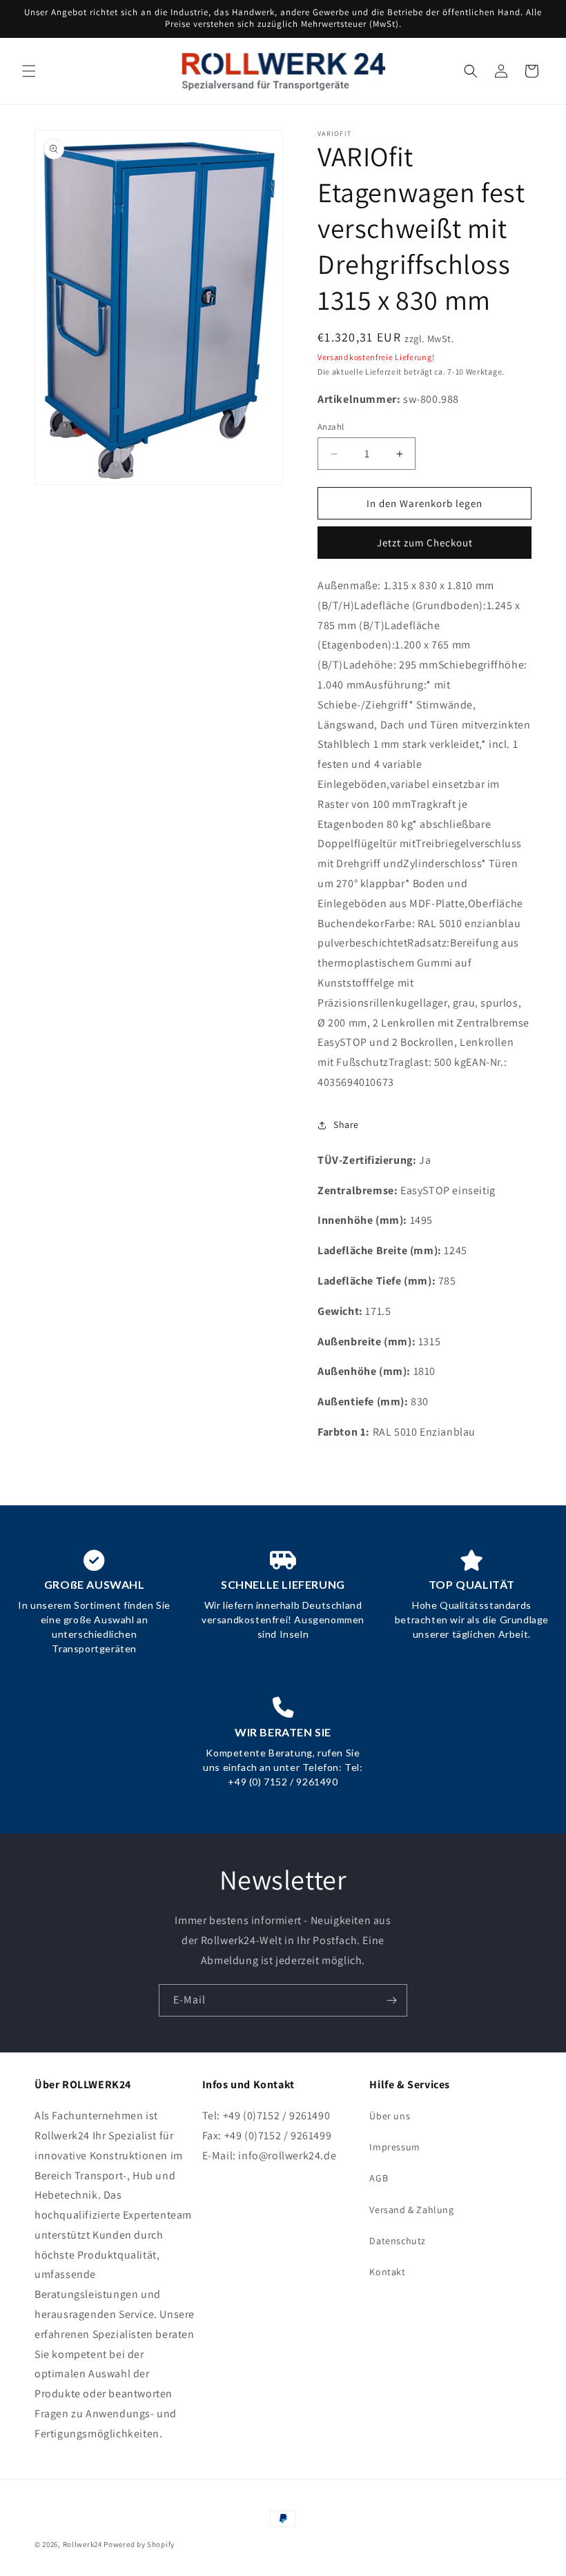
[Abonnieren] (391, 2000)
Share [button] (346, 1124)
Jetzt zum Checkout (425, 543)
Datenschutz (398, 2241)
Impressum (394, 2147)
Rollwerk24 (82, 2544)
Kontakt (387, 2272)
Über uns (390, 2116)
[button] (29, 71)
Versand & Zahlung (411, 2210)
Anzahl (331, 427)
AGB (379, 2178)
